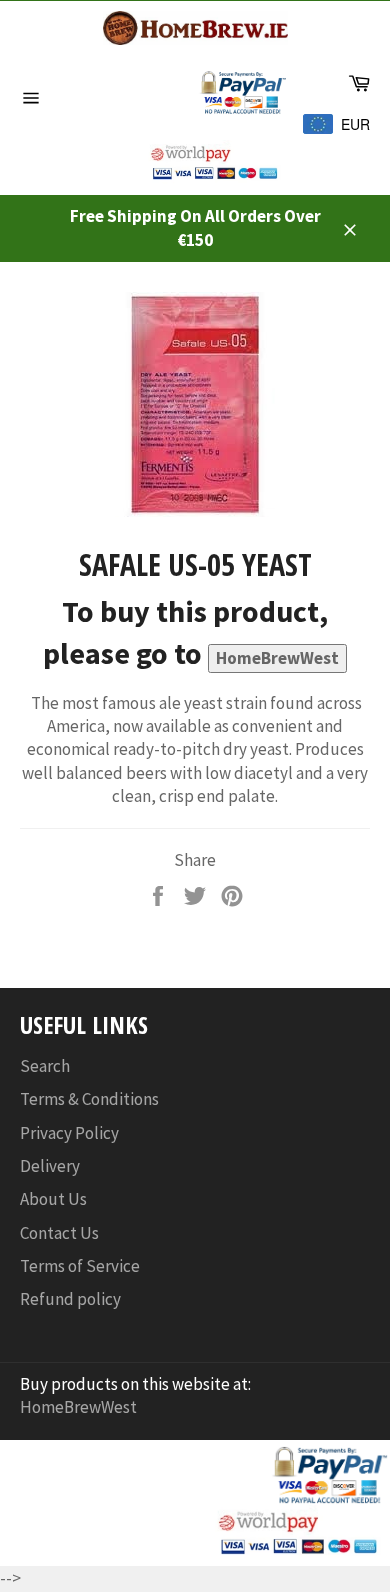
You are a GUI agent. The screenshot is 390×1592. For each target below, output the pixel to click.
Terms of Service (80, 1266)
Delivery (50, 1166)
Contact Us (59, 1233)
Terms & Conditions (89, 1099)
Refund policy (70, 1299)
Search (45, 1066)
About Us (53, 1199)
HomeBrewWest (277, 658)
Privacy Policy (69, 1133)
